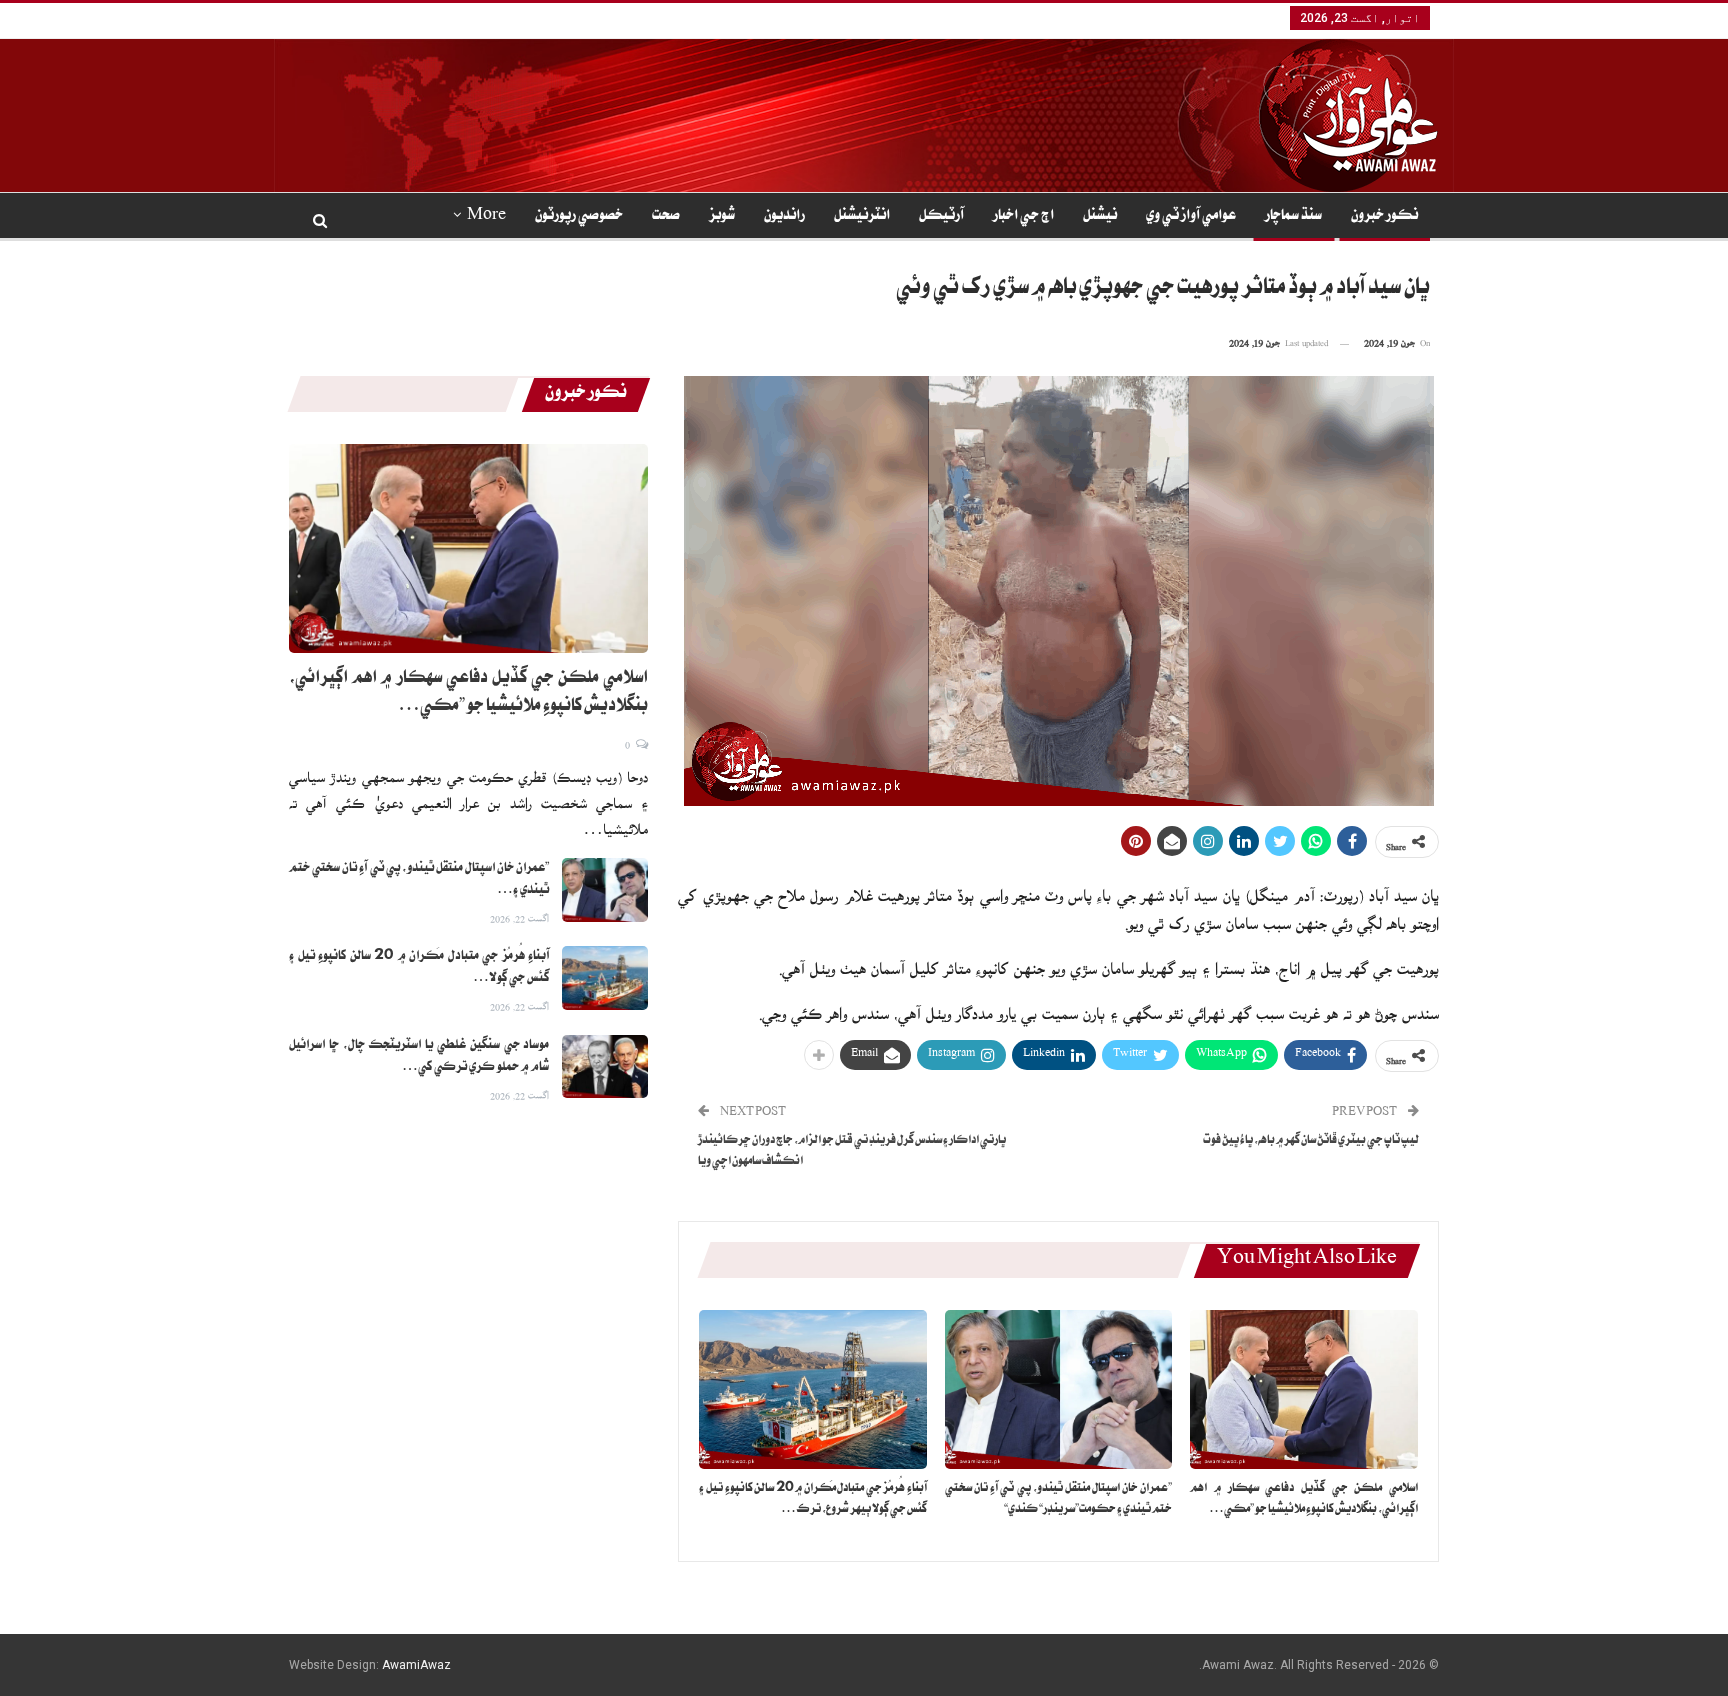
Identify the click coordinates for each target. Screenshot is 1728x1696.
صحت (666, 217)
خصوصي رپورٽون (579, 217)
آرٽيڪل (941, 217)
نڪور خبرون (1384, 217)
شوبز (722, 217)
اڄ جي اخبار (1023, 217)
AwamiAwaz (416, 1665)
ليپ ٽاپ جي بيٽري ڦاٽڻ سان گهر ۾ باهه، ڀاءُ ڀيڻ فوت (1311, 1141)
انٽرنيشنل (862, 217)
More (486, 217)
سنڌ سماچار (1293, 217)
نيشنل (1100, 217)
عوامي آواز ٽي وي (1191, 217)
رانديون (784, 217)
